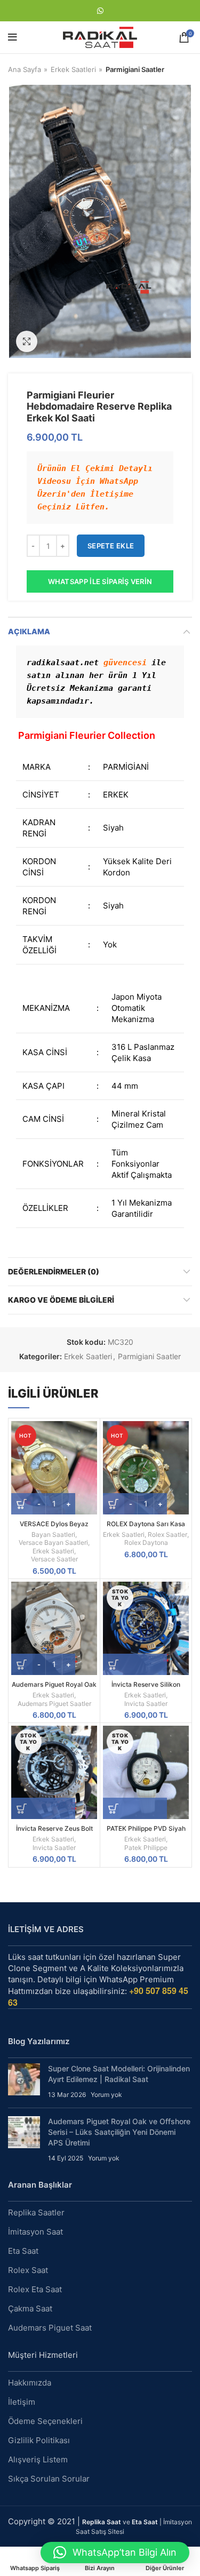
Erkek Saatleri (73, 69)
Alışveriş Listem (38, 2459)
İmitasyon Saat (35, 2232)
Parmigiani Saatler (135, 69)
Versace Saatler (54, 1559)
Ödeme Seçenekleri (45, 2421)
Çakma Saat (30, 2308)
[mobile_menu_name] (13, 37)
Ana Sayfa (25, 69)
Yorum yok (106, 2095)
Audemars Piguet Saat (50, 2328)
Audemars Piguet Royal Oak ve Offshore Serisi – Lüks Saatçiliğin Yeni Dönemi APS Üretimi (119, 2132)
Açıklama (29, 631)
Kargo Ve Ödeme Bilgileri (61, 1300)
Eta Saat (23, 2251)
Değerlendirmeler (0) (54, 1271)
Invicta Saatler (146, 1704)
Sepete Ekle (111, 546)
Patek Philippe (146, 1848)
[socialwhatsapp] (100, 11)
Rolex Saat (28, 2270)
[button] (115, 2553)
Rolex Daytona (146, 1542)
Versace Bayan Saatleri (53, 1542)
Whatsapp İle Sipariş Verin (100, 581)
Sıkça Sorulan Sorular (49, 2479)
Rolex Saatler (167, 1534)
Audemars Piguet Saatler (54, 1704)
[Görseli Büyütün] (27, 341)
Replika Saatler (36, 2212)
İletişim (22, 2402)
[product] (54, 1628)
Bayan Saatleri (53, 1534)
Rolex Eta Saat (35, 2289)
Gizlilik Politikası (39, 2440)
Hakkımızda (30, 2383)
